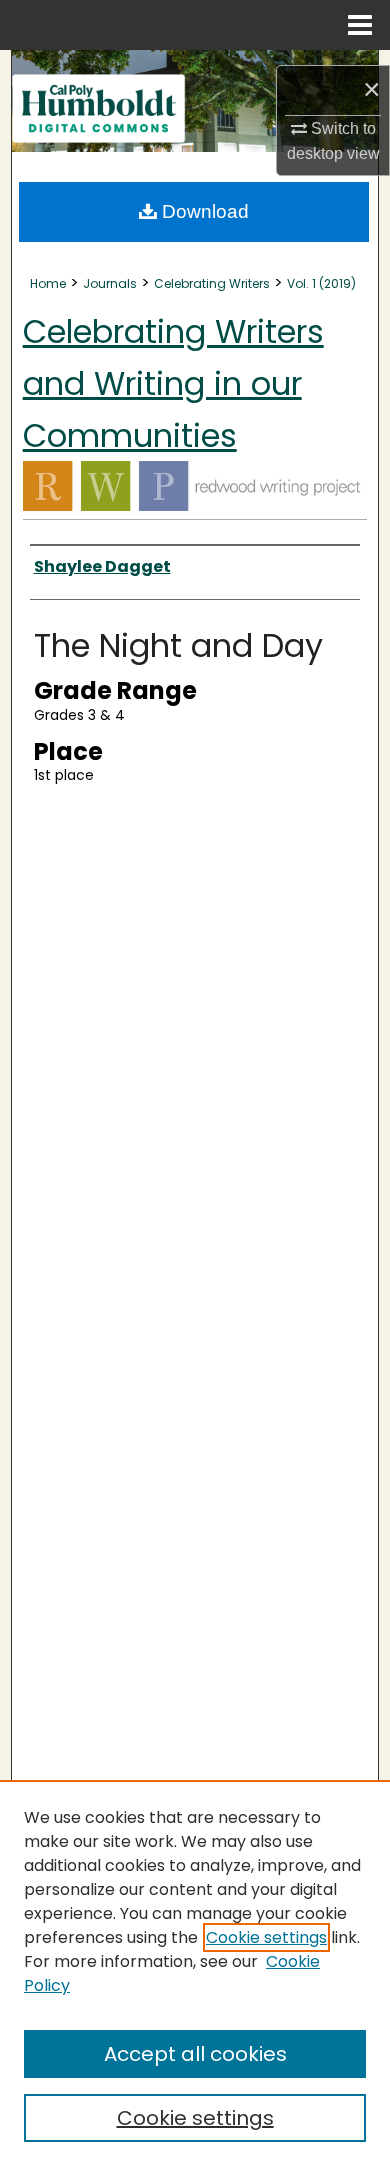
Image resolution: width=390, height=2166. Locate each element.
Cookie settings (266, 1937)
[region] (195, 1973)
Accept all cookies (195, 2054)
